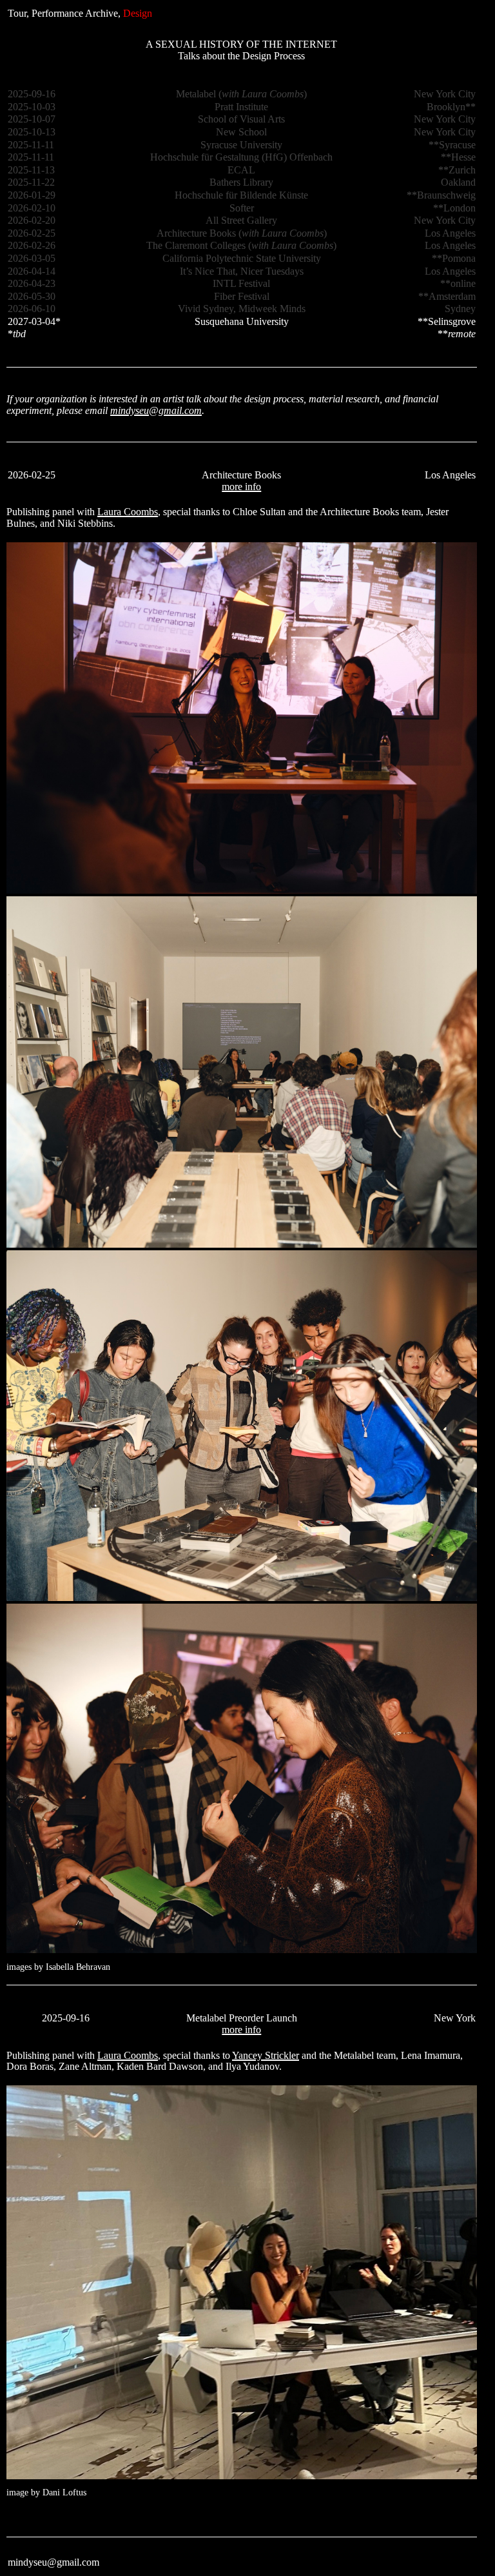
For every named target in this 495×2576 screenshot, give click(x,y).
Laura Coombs (128, 512)
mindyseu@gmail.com (156, 410)
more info (241, 487)
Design (138, 13)
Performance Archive (75, 13)
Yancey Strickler (266, 2055)
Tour (17, 13)
